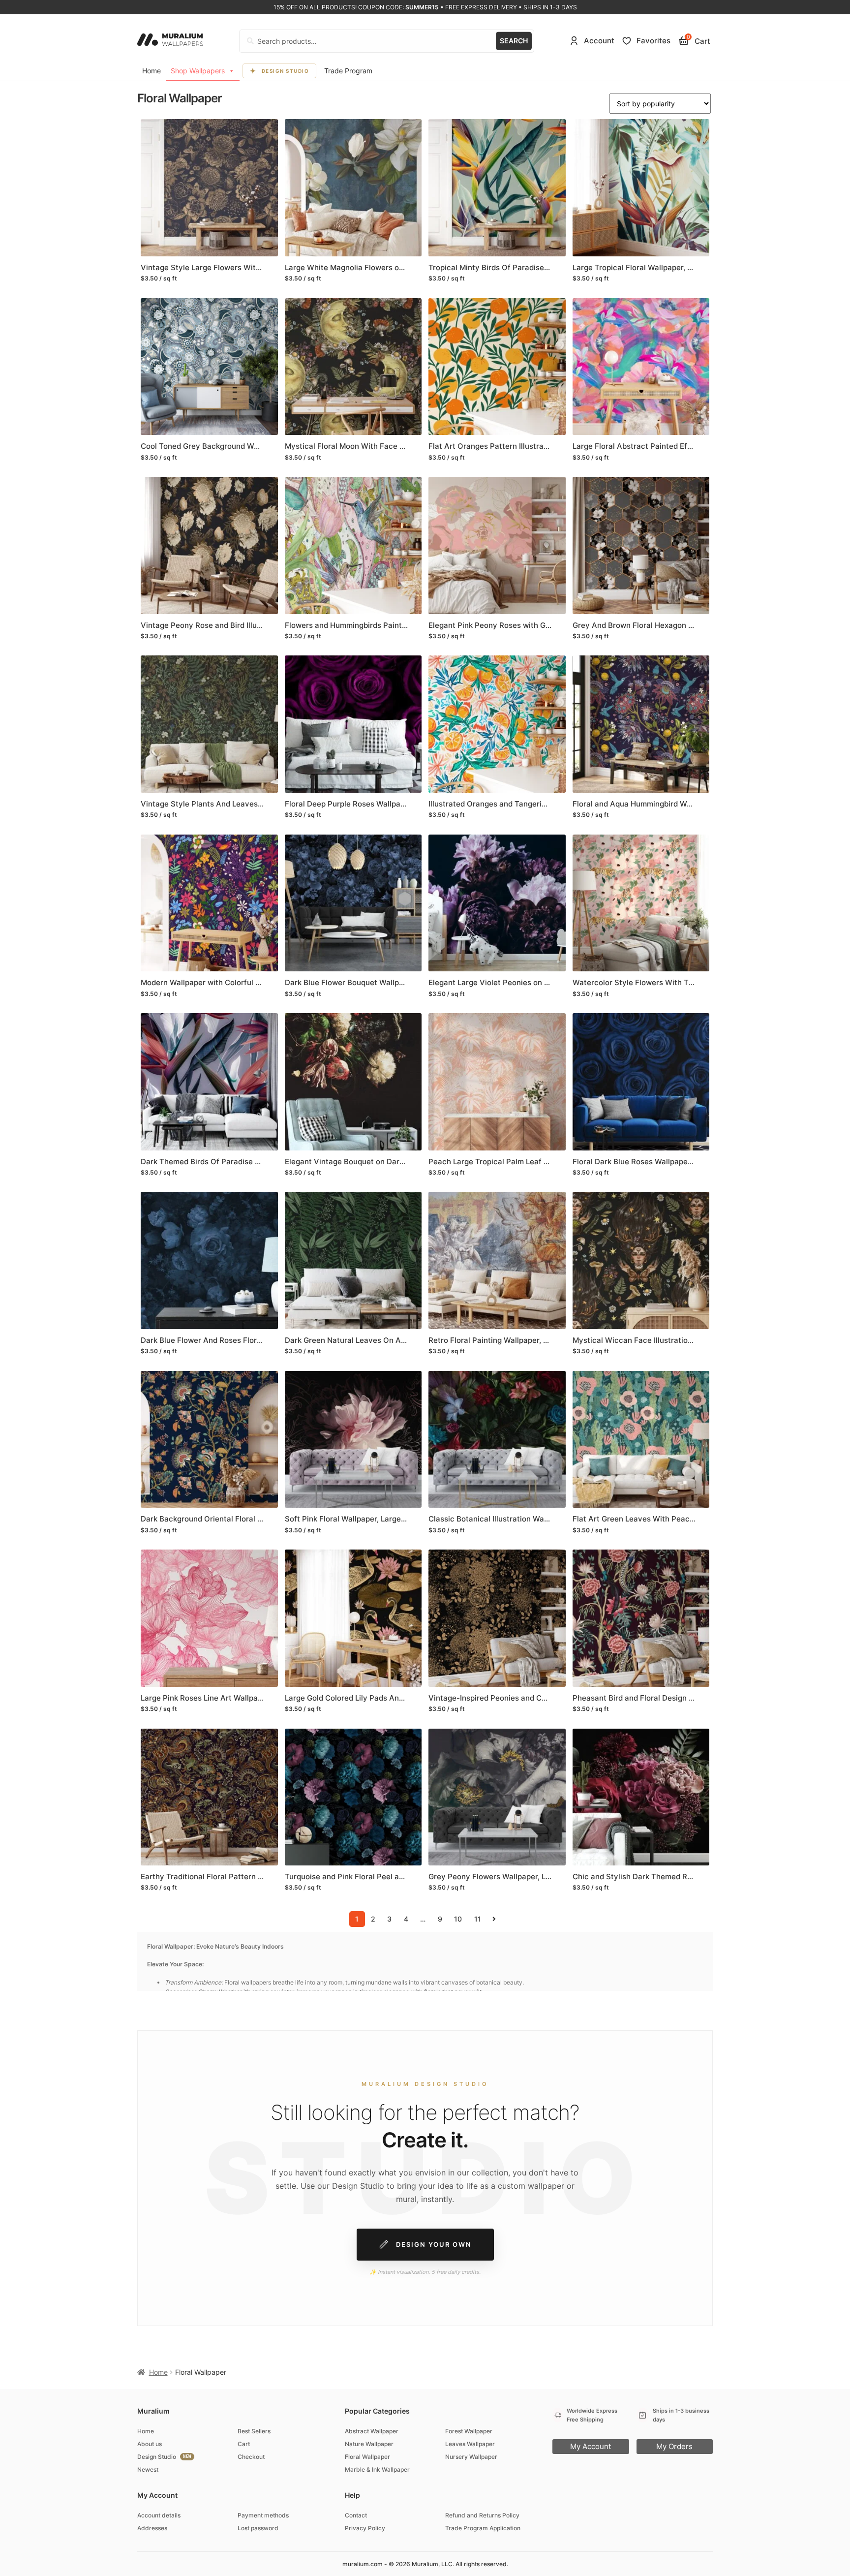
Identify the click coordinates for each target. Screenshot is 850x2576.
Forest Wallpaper (469, 2431)
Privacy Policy (365, 2528)
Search (514, 41)
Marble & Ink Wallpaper (377, 2469)
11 (478, 1919)
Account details (159, 2515)
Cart (244, 2444)
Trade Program (348, 71)
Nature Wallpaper (369, 2444)
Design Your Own (434, 2244)
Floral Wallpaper (367, 2457)
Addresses (152, 2528)
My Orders (674, 2446)
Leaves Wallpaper (470, 2444)
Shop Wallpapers (198, 71)
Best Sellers (254, 2431)
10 (458, 1919)
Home (152, 71)
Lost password (258, 2528)
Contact (356, 2515)
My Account (591, 2446)
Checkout (251, 2457)
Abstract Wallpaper (372, 2431)
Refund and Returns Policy (482, 2515)
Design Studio (286, 71)
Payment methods (263, 2515)
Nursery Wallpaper (471, 2457)
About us (150, 2444)
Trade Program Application (483, 2528)
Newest (148, 2469)
